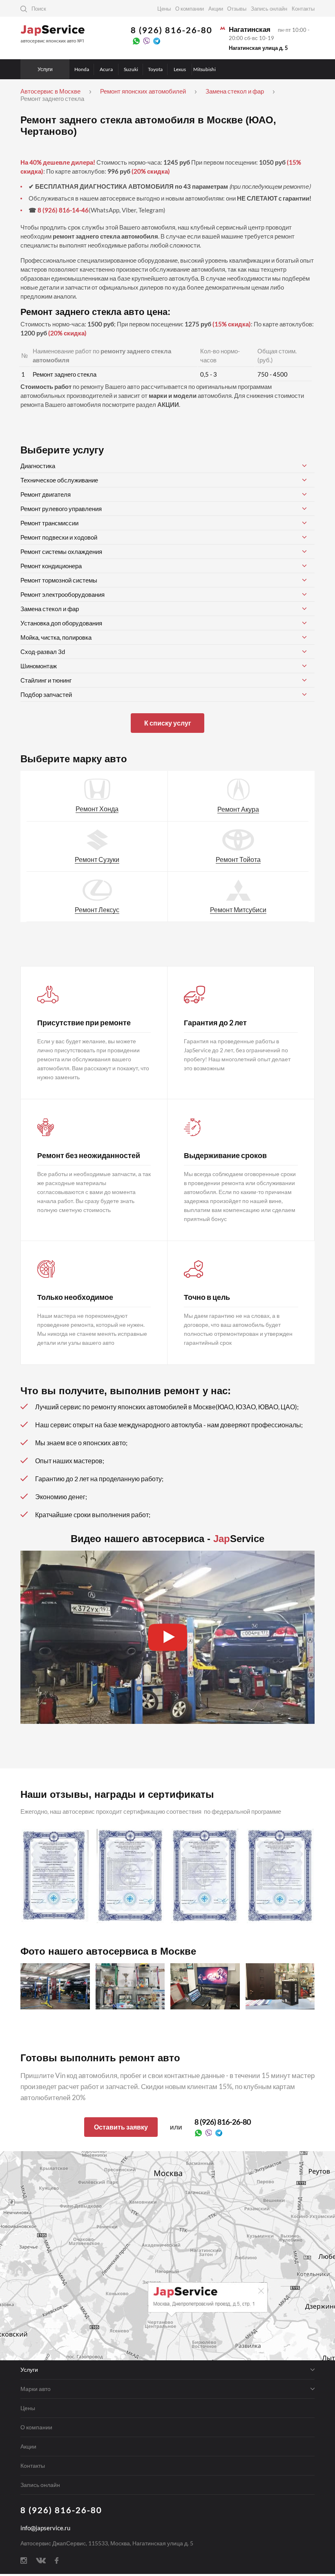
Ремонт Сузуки (97, 859)
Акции (216, 9)
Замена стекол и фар (50, 609)
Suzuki (131, 69)
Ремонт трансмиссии (49, 523)
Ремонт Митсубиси (238, 910)
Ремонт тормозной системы (59, 580)
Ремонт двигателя (46, 494)
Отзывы (237, 9)
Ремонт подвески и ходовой (59, 537)
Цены (164, 9)
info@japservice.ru (45, 2528)
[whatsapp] (136, 40)
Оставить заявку (121, 2127)
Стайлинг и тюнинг (46, 680)
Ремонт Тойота (238, 859)
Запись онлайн (269, 9)
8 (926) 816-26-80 (172, 30)
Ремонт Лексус (97, 910)
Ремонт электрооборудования (63, 594)
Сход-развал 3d (43, 652)
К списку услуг (168, 723)
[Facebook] (57, 2560)
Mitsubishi (204, 69)
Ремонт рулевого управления (61, 509)
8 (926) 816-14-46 (63, 210)
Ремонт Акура (238, 809)
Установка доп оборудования (61, 623)
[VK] (41, 2560)
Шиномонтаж (39, 666)
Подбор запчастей (46, 694)
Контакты (303, 9)
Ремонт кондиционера (51, 566)
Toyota (155, 69)
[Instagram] (24, 2560)
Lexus (180, 69)
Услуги (45, 69)
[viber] (146, 40)
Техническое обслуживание (59, 480)
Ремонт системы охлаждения (61, 551)
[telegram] (157, 40)
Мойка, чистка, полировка (56, 637)
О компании (190, 9)
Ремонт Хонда (97, 809)
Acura (106, 69)
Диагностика (38, 466)
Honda (82, 69)
